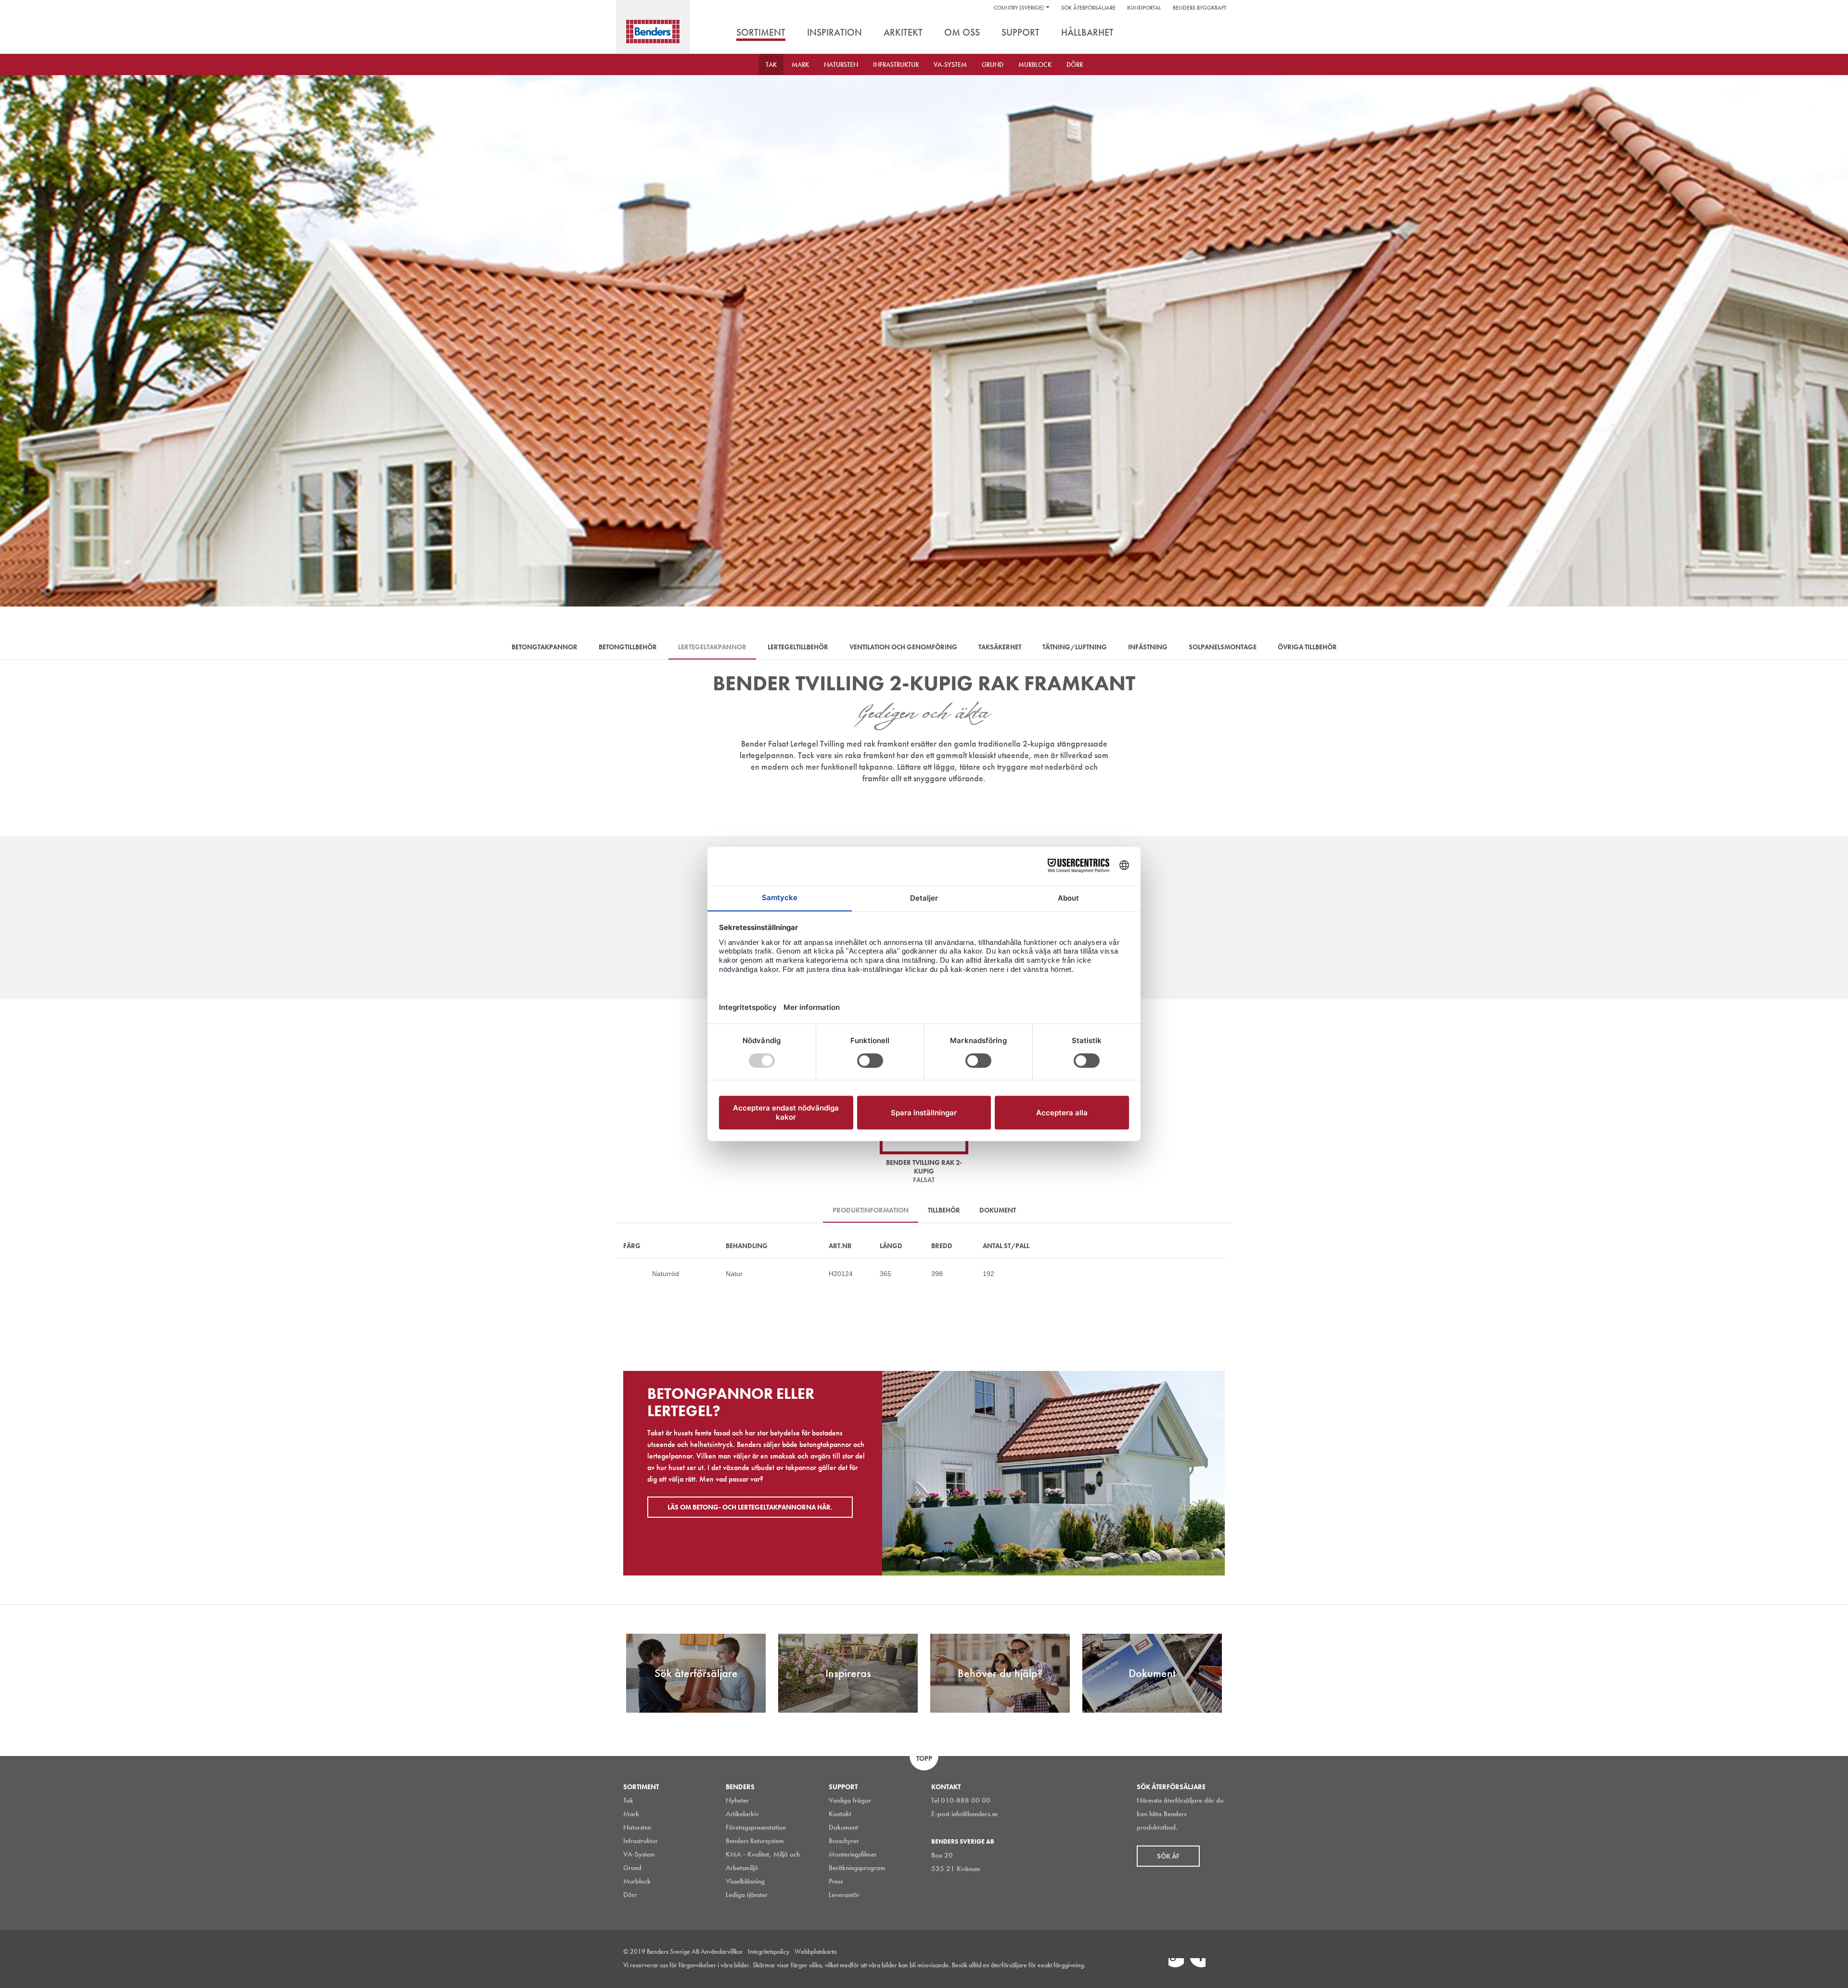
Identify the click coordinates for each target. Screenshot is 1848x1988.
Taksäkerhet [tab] (1000, 647)
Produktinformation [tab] (871, 1210)
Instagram (1155, 1966)
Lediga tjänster (747, 1895)
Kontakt (840, 1814)
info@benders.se (975, 1814)
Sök (1218, 33)
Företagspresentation (756, 1827)
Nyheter (737, 1800)
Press (836, 1881)
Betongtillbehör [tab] (628, 647)
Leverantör (844, 1895)
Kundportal (1144, 8)
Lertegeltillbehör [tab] (798, 647)
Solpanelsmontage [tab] (1223, 647)
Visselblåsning (745, 1881)
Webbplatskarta (815, 1951)
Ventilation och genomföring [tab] (903, 647)
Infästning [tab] (1148, 647)
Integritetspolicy (769, 1951)
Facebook (1198, 1966)
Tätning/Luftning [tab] (1075, 647)
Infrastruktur (896, 65)
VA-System (950, 65)
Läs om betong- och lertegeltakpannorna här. (750, 1507)
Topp (924, 1758)
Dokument (843, 1827)
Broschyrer (844, 1841)
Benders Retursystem (755, 1841)
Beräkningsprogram (857, 1868)
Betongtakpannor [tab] (545, 647)
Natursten (841, 65)
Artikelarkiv (742, 1814)
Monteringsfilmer (853, 1854)
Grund (993, 65)
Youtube (1219, 1966)
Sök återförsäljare (1088, 8)
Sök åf (1168, 1856)
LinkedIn (1176, 1966)
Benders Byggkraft (1200, 8)
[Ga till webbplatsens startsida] (653, 32)
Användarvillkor (722, 1951)
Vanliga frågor (850, 1800)
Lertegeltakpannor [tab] (712, 647)
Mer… (628, 1274)
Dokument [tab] (998, 1210)
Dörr (1075, 65)
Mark (800, 65)
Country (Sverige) (1019, 8)
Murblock (1035, 65)
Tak (771, 65)
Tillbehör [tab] (944, 1210)
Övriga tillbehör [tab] (1307, 647)
